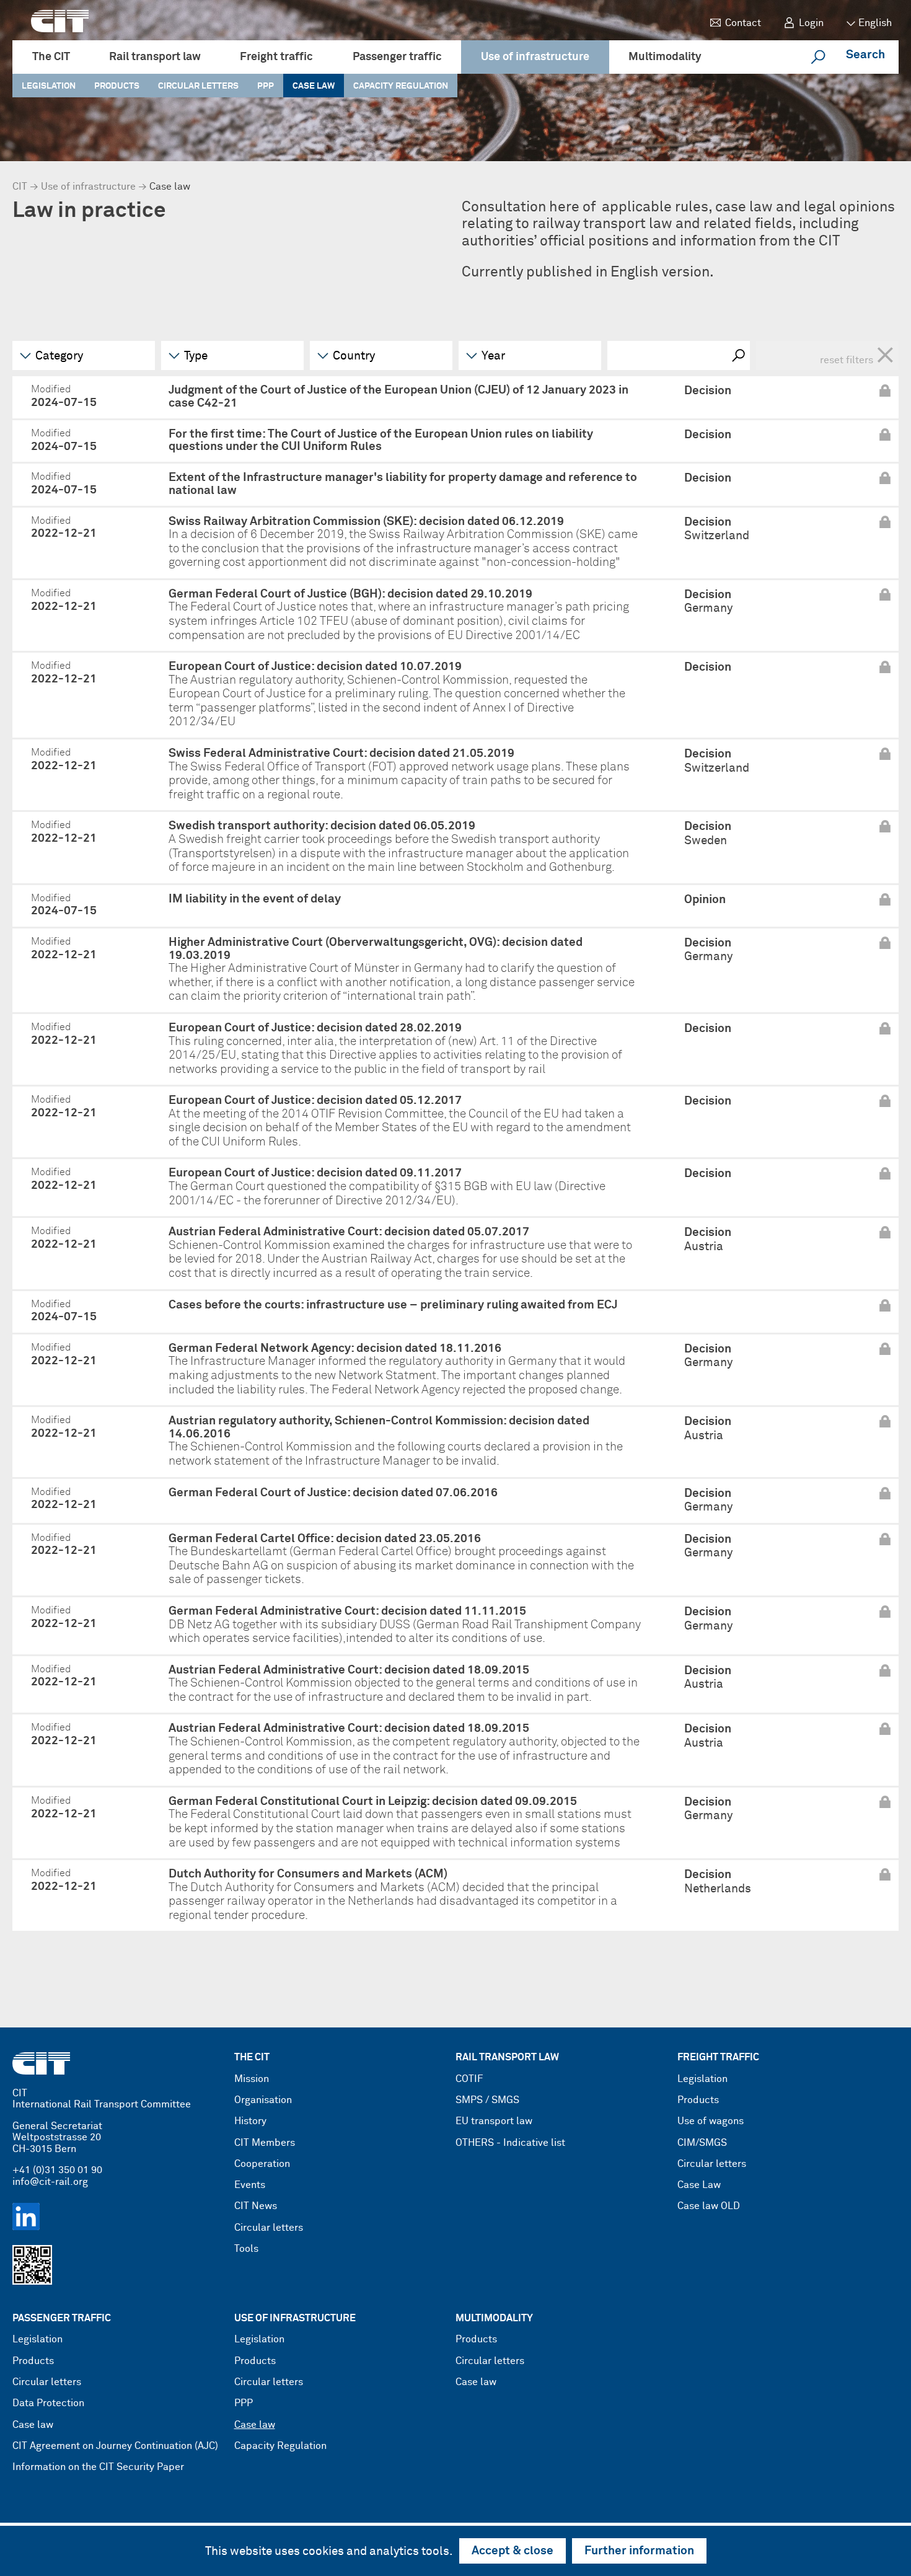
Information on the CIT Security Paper (98, 2467)
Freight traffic (276, 57)
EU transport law (494, 2121)
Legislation (49, 86)
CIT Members (265, 2143)
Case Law (699, 2185)
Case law (314, 86)
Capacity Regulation (401, 86)
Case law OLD (709, 2206)
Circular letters (198, 86)
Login (811, 23)
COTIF (469, 2079)
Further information (639, 2551)
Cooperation (262, 2164)
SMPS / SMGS (487, 2100)
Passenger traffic (397, 57)
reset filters (857, 355)
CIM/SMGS (702, 2143)
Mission (252, 2079)
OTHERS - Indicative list (510, 2143)
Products (117, 86)
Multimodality (665, 57)
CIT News (256, 2206)
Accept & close (513, 2551)
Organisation (263, 2100)
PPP (266, 86)
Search (865, 55)
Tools (246, 2249)
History (250, 2121)
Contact (743, 23)
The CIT (51, 57)
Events (250, 2185)
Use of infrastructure (535, 57)
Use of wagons (711, 2121)
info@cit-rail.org (50, 2182)
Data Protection (48, 2403)
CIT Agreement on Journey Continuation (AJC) (115, 2446)
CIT (20, 187)
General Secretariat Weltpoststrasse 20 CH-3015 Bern (57, 2138)
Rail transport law (155, 57)
